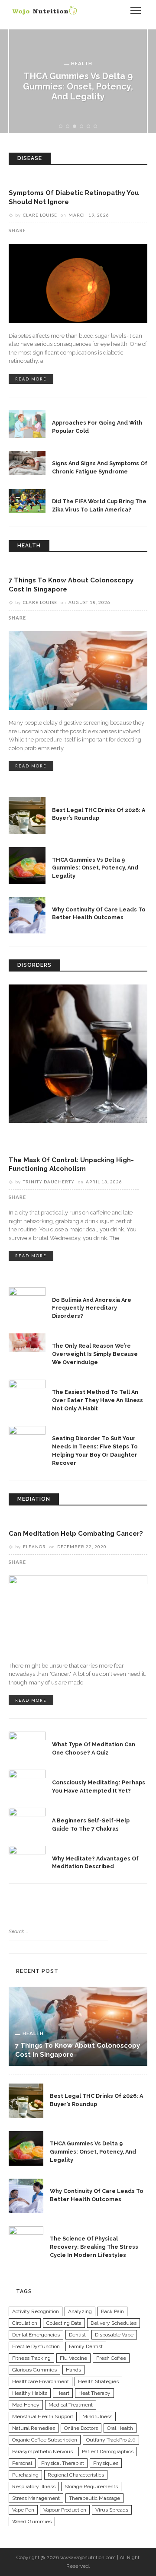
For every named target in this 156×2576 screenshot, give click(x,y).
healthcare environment (41, 2381)
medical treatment (71, 2405)
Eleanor (34, 1547)
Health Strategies (98, 2381)
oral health (120, 2428)
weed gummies (32, 2522)
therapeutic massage (94, 2498)
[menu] (136, 10)
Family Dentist (86, 2346)
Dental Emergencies (36, 2335)
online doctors (81, 2428)
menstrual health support (43, 2416)
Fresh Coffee (111, 2358)
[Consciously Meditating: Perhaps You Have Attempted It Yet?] (27, 1780)
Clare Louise (40, 215)
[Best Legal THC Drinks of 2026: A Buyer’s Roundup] (27, 815)
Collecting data (64, 2323)
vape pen (23, 2510)
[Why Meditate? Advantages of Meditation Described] (27, 1857)
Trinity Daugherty (49, 1182)
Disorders (32, 1147)
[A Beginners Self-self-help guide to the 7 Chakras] (27, 1818)
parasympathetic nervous (42, 2451)
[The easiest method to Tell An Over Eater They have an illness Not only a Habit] (27, 1388)
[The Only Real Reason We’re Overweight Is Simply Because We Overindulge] (27, 1342)
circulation (25, 2323)
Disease (27, 181)
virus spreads (112, 2510)
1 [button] (62, 127)
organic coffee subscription (45, 2440)
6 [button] (97, 127)
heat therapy (94, 2393)
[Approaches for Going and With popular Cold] (27, 423)
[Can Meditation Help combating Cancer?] (78, 1614)
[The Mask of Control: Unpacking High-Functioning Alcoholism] (78, 1053)
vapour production (65, 2510)
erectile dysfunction (36, 2346)
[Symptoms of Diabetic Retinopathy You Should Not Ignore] (78, 283)
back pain (112, 2311)
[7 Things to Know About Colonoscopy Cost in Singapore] (78, 670)
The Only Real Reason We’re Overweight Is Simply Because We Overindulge (95, 1354)
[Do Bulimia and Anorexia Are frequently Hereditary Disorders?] (27, 1297)
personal (22, 2463)
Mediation (32, 1521)
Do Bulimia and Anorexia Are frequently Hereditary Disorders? (92, 1308)
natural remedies (34, 2428)
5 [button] (90, 127)
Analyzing (80, 2311)
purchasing (25, 2475)
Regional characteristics (76, 2475)
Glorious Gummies (34, 2370)
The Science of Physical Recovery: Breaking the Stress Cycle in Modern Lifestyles (94, 2247)
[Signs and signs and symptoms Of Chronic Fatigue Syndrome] (27, 463)
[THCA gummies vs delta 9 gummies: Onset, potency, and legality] (27, 865)
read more (31, 379)
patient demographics (108, 2451)
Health (82, 63)
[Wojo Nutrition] (45, 10)
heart (63, 2393)
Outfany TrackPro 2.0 (111, 2440)
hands (73, 2370)
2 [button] (69, 127)
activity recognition (36, 2311)
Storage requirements (91, 2487)
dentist (77, 2335)
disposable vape (114, 2335)
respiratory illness (34, 2487)
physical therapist (63, 2463)
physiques (106, 2463)
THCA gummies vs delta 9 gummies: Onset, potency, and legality (78, 86)
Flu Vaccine (73, 2358)
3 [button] (76, 127)
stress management (36, 2498)
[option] (78, 81)
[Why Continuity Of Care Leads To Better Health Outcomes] (27, 915)
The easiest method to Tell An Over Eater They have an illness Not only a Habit (97, 1400)
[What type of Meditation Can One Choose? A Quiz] (27, 1742)
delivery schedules (114, 2323)
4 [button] (83, 127)
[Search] (114, 10)
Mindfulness (97, 2416)
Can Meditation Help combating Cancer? (76, 1533)
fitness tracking (31, 2358)
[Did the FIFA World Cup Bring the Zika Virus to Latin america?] (27, 501)
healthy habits (30, 2393)
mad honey (26, 2405)
